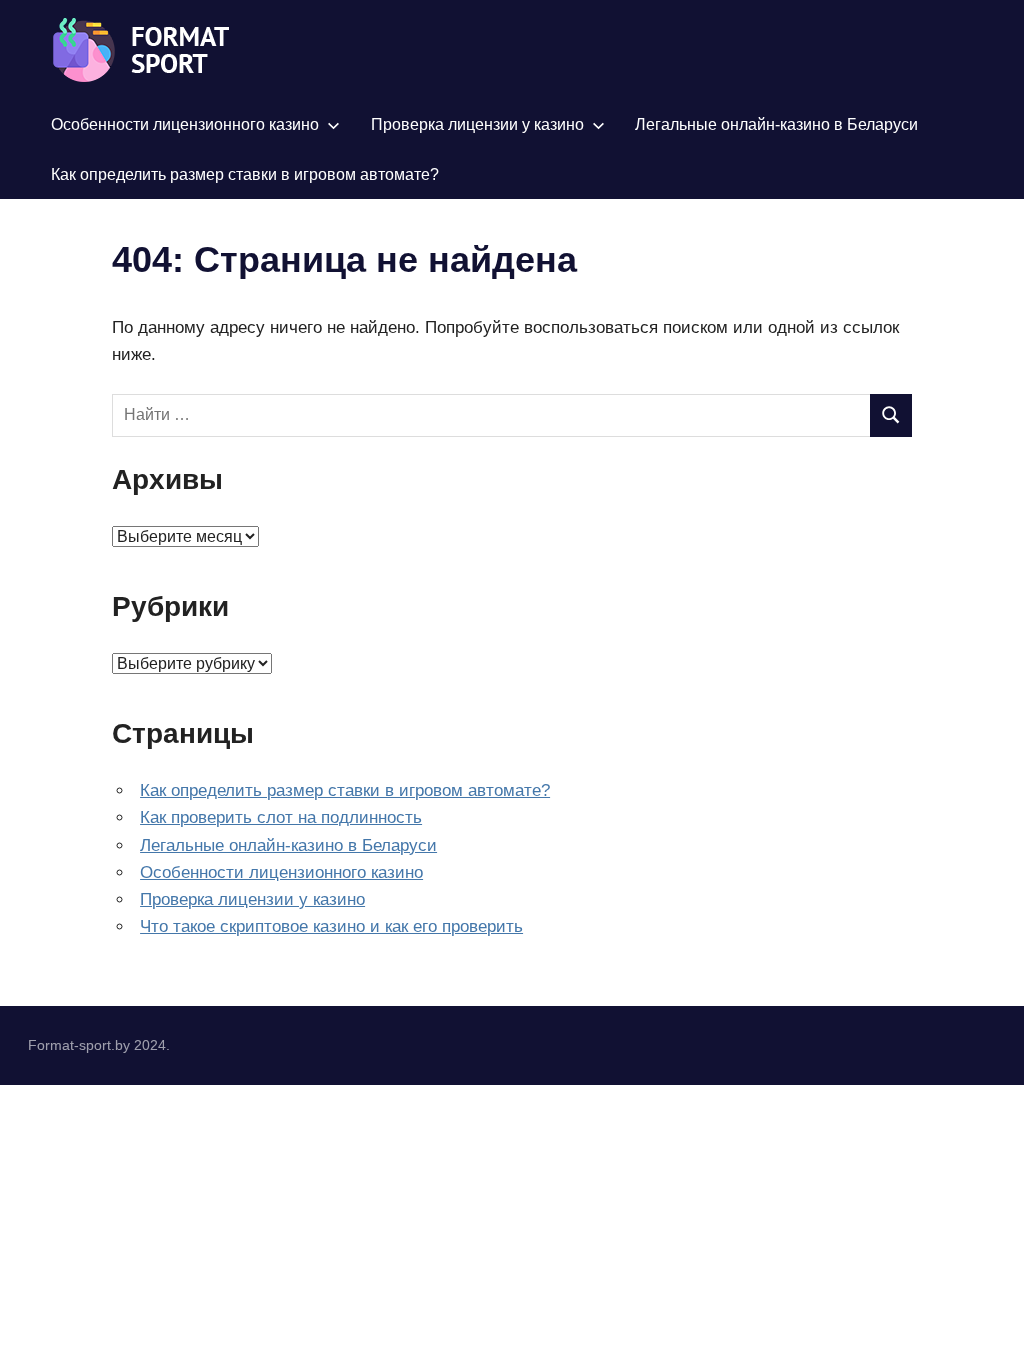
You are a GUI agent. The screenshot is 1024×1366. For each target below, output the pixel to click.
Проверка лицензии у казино (477, 124)
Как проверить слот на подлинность (281, 817)
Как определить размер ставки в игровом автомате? (245, 174)
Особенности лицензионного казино (185, 124)
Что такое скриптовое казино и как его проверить (331, 926)
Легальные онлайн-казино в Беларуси (776, 124)
